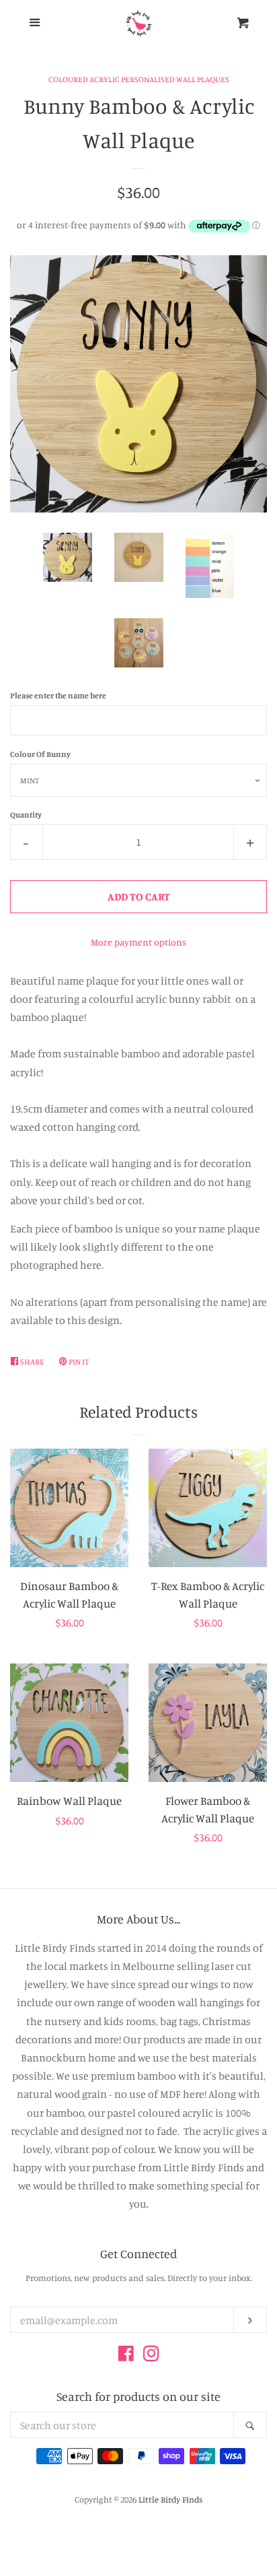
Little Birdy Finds (170, 2499)
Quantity (26, 815)
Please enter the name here (58, 695)
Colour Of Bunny (40, 754)
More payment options (138, 942)
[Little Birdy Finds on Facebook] (126, 2356)
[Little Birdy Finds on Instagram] (151, 2356)
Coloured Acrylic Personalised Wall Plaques (139, 79)
